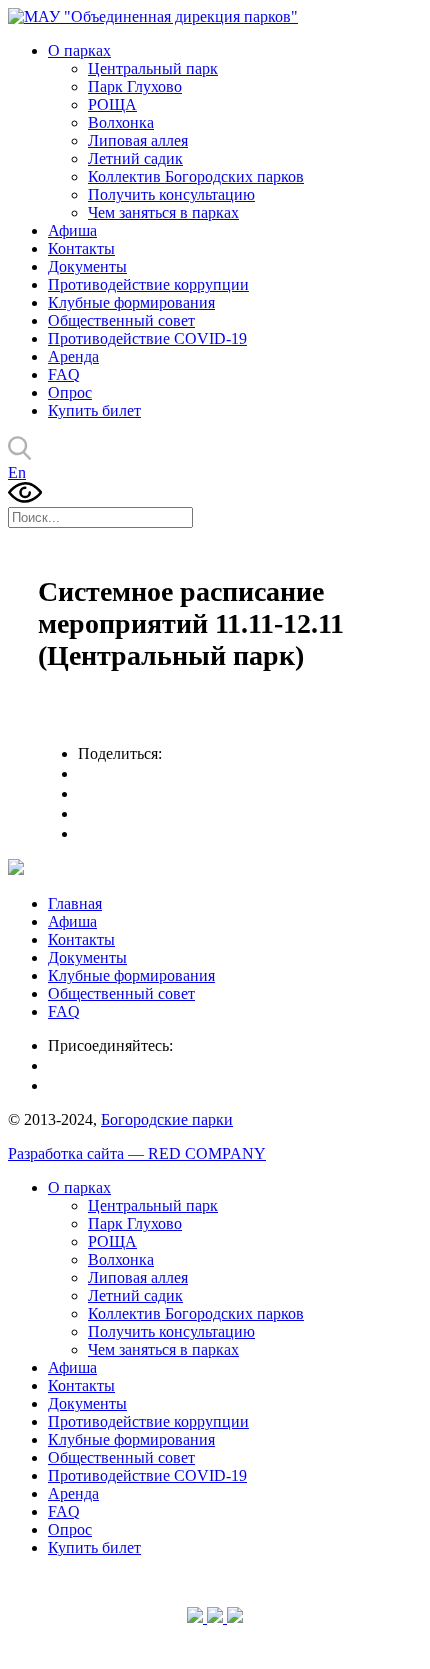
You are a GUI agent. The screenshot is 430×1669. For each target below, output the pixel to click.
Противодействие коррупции (148, 284)
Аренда (73, 356)
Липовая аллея (138, 140)
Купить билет (94, 410)
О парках (79, 50)
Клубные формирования (131, 302)
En (17, 472)
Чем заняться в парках (163, 212)
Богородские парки (167, 1119)
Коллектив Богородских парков (196, 176)
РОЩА (112, 104)
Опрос (70, 392)
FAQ (64, 374)
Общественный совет (121, 320)
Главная (75, 903)
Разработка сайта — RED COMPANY (137, 1153)
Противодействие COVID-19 (147, 338)
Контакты (81, 248)
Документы (87, 266)
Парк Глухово (135, 86)
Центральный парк (153, 68)
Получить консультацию (171, 194)
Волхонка (121, 122)
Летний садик (135, 158)
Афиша (72, 230)
